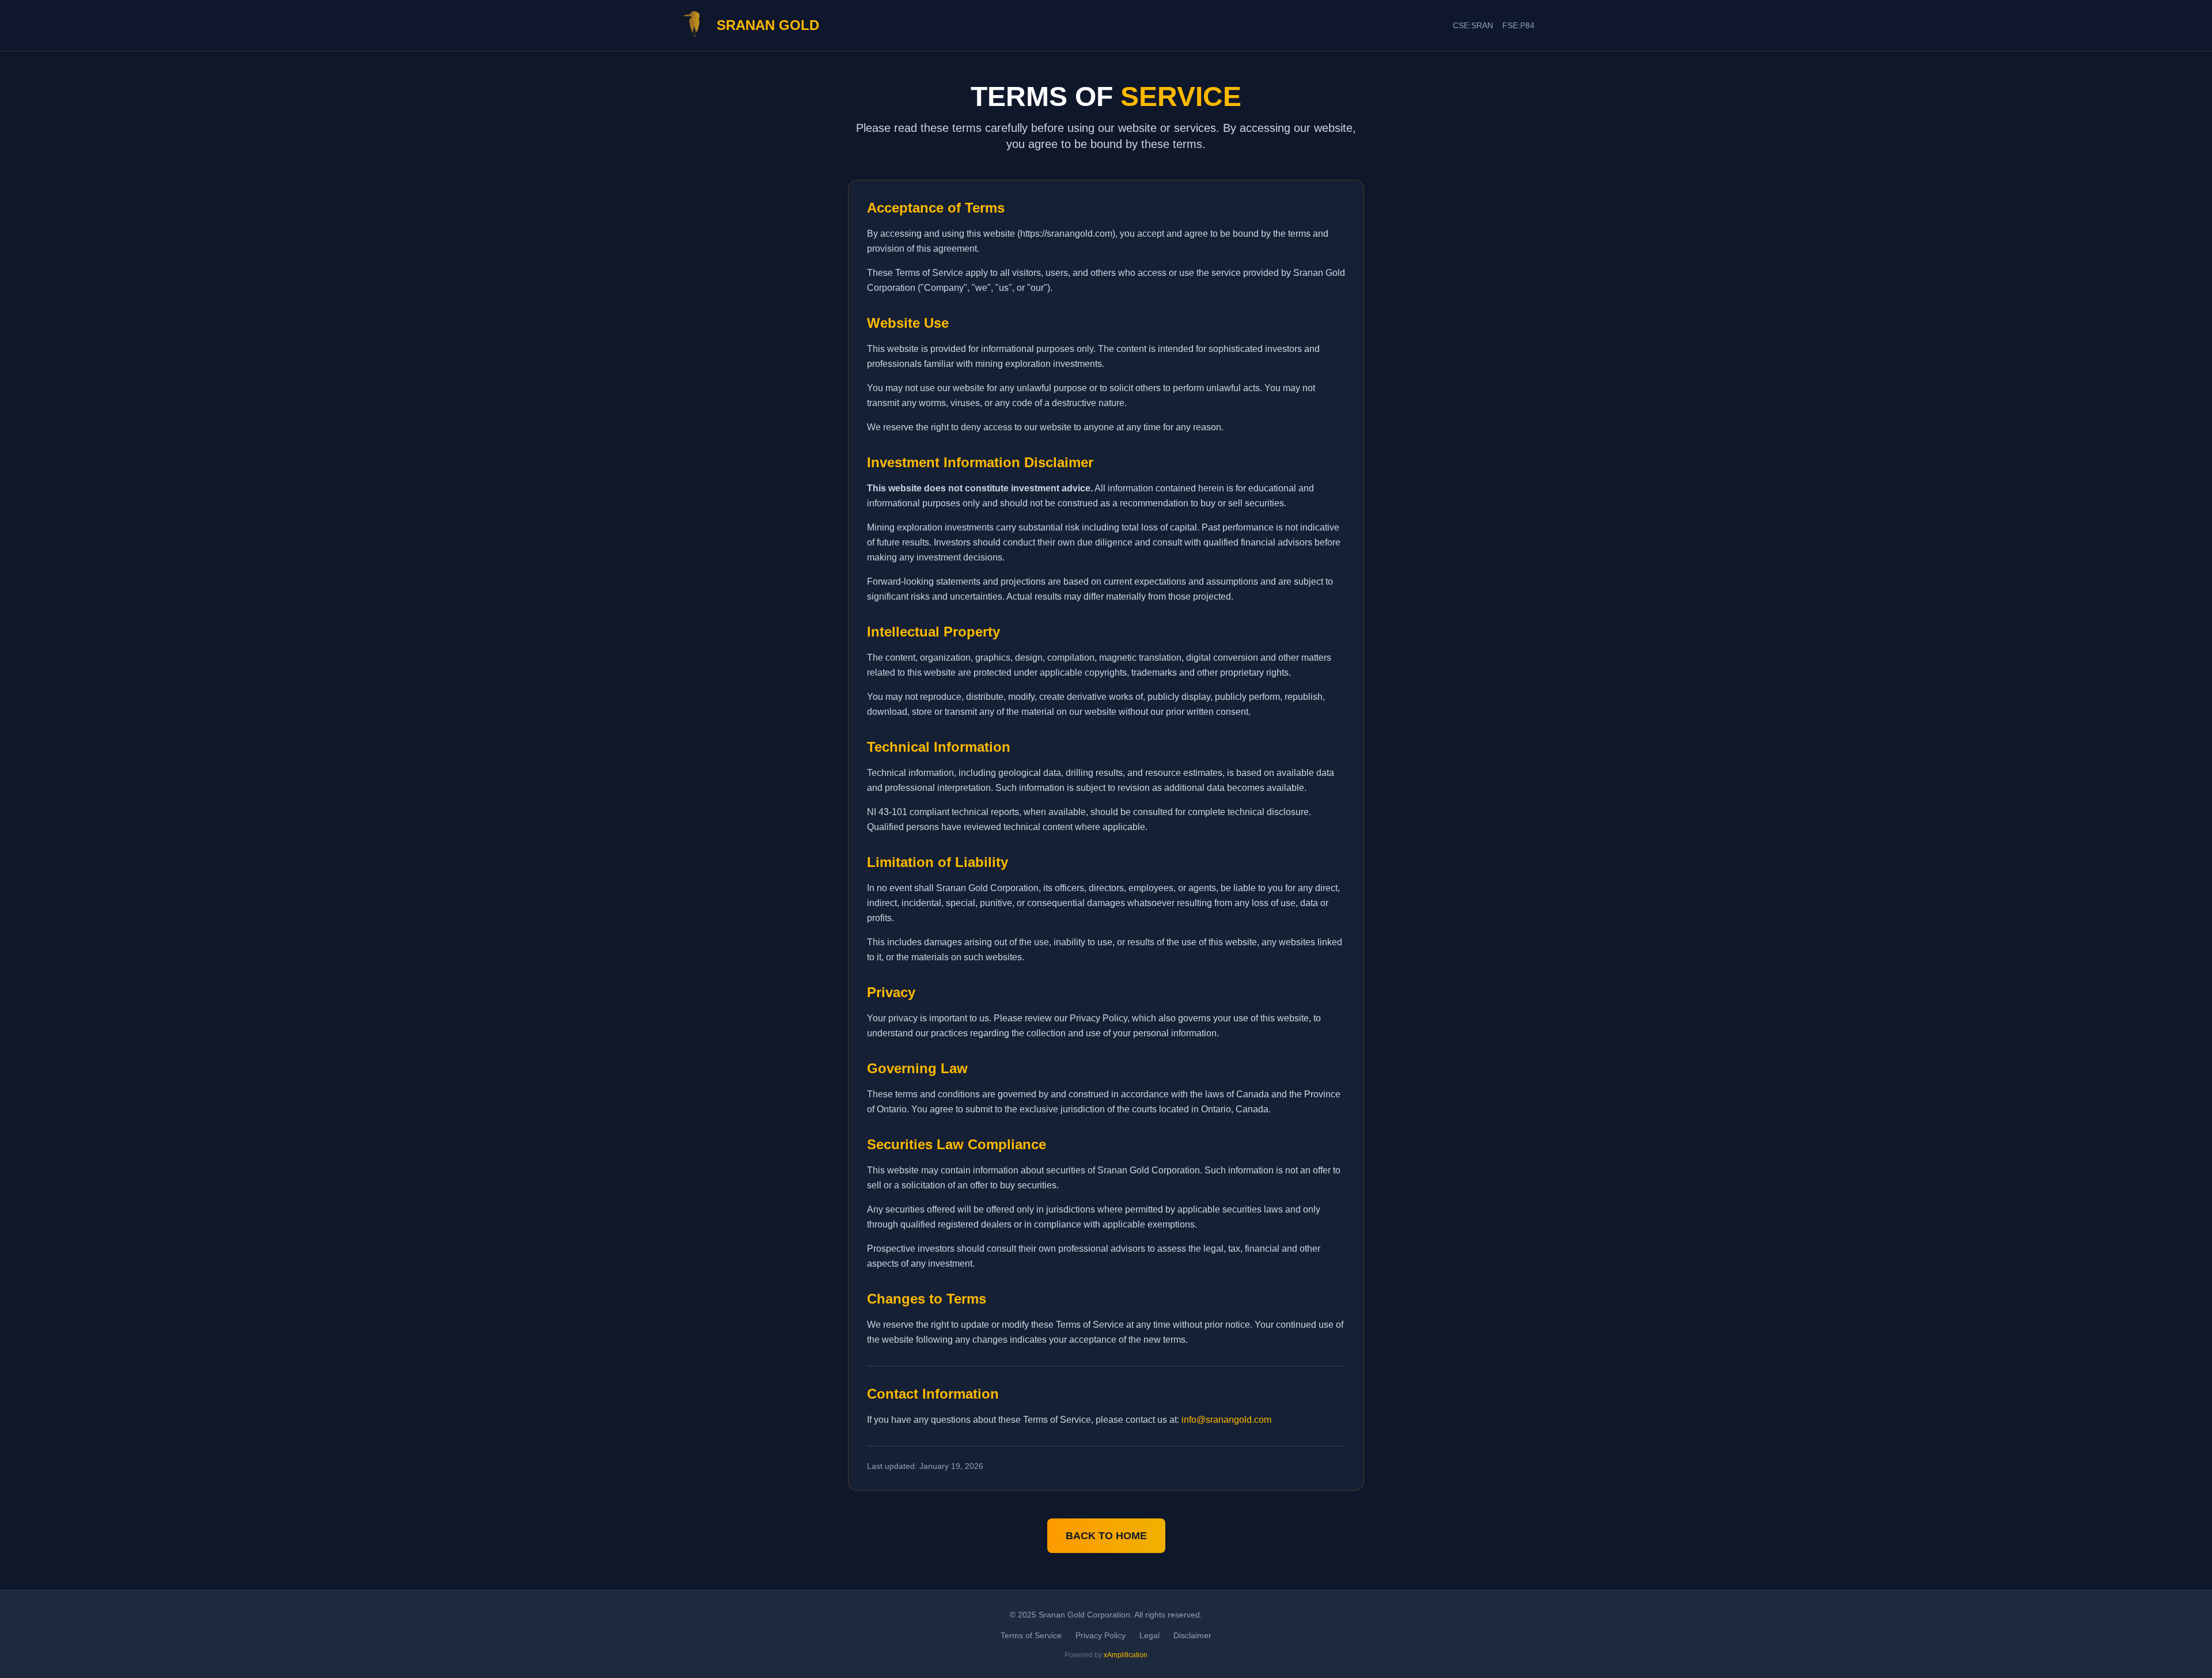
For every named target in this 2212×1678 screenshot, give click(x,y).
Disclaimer (1192, 1635)
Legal (1149, 1635)
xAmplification (1126, 1655)
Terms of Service (1031, 1635)
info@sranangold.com (1226, 1420)
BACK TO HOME (1106, 1536)
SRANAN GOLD (768, 25)
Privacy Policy (1101, 1635)
